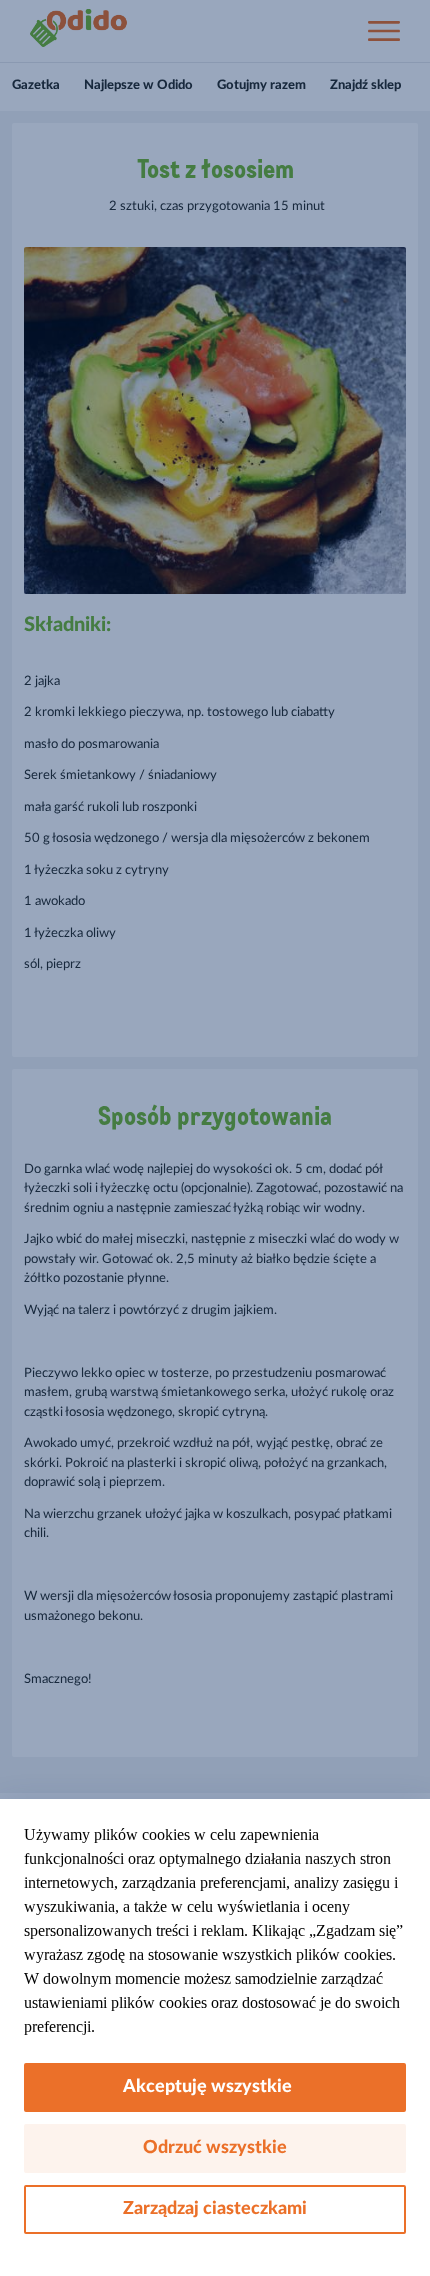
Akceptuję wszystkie (215, 2087)
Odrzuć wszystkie (215, 2148)
